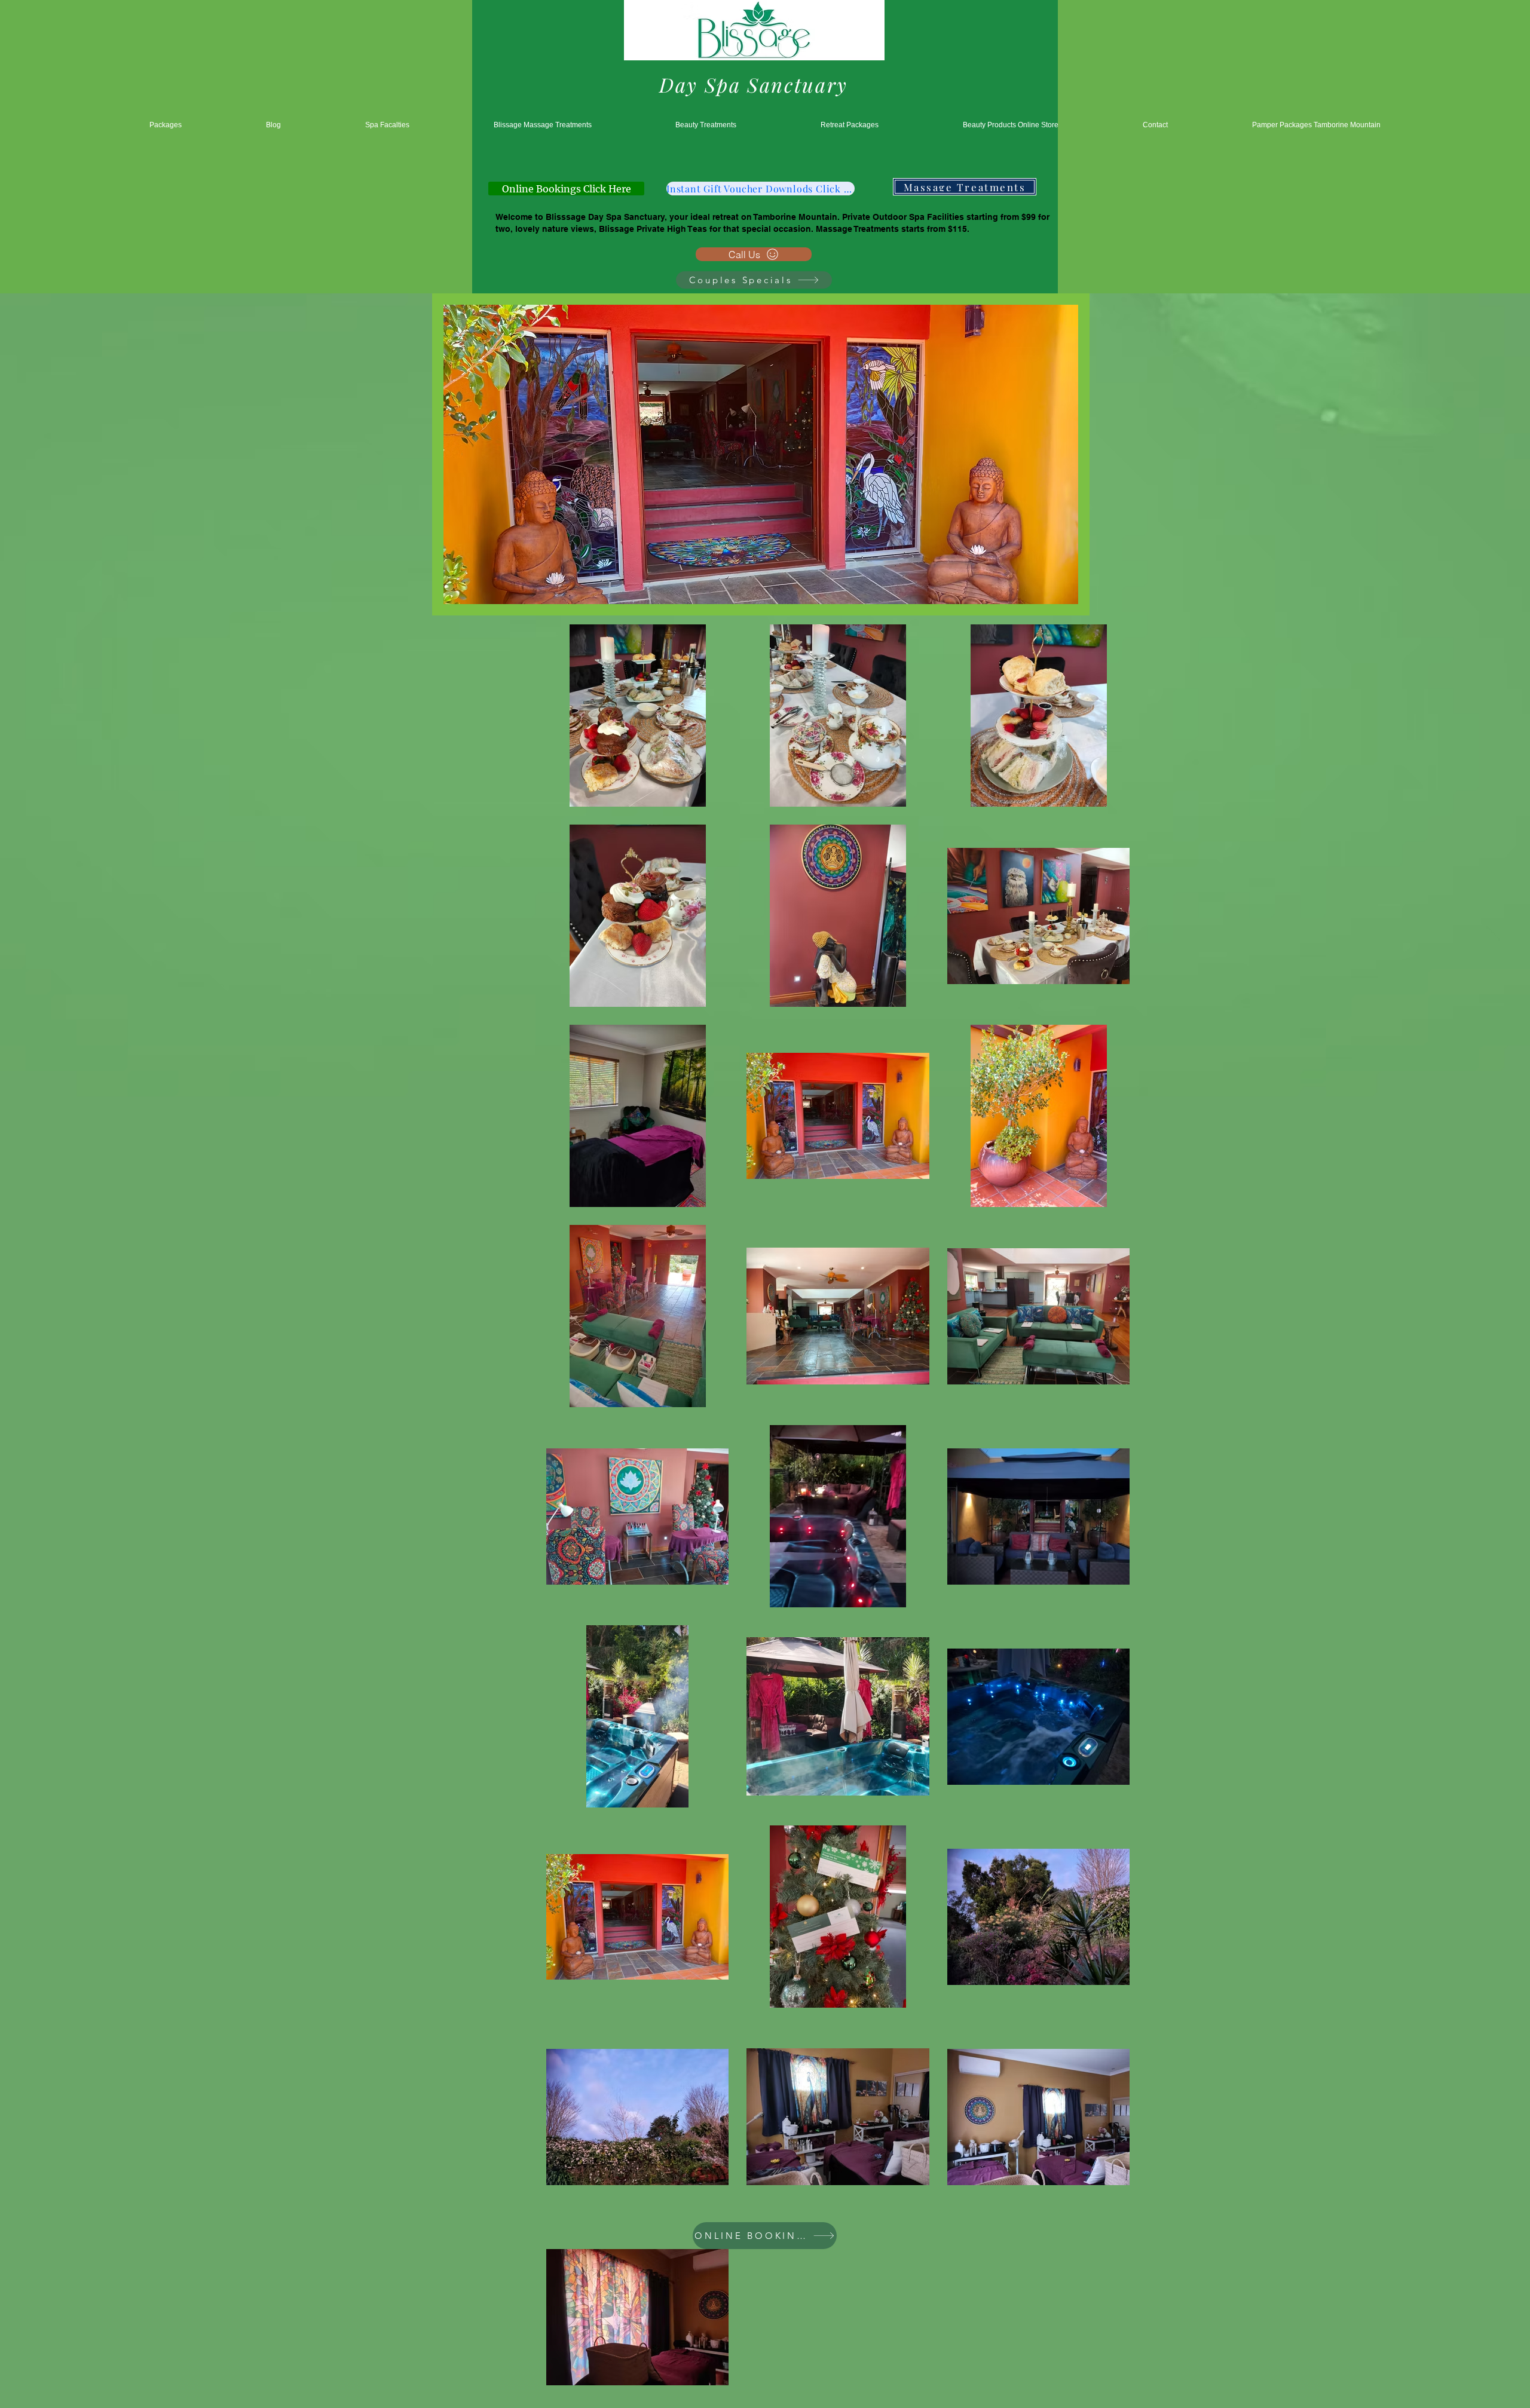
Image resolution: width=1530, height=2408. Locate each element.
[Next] (1073, 455)
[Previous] (449, 455)
